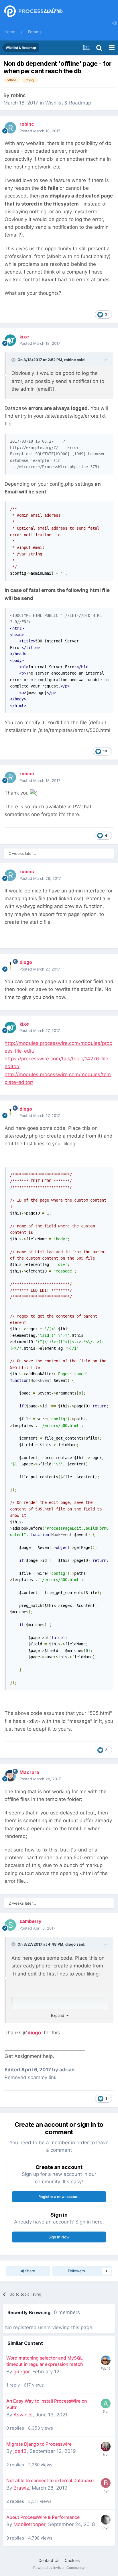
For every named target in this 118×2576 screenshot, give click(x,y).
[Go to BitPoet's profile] (106, 2360)
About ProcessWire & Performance (43, 2517)
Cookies (72, 2560)
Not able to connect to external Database (50, 2481)
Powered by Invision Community (59, 2568)
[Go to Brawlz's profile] (106, 2483)
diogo (70, 1944)
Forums (35, 32)
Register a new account (59, 2197)
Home (10, 32)
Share (29, 2271)
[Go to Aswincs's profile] (106, 2403)
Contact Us (49, 2560)
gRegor (21, 2372)
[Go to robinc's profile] (10, 128)
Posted (40, 131)
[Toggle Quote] (14, 360)
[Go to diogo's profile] (10, 966)
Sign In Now (59, 2237)
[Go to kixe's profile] (10, 340)
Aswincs (23, 2415)
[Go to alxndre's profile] (106, 2447)
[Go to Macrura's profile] (10, 1776)
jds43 (20, 2451)
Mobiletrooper (29, 2524)
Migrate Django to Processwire (39, 2444)
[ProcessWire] (33, 12)
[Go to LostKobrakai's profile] (106, 2520)
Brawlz (21, 2488)
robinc (18, 95)
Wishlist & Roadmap (68, 103)
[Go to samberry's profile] (10, 1925)
